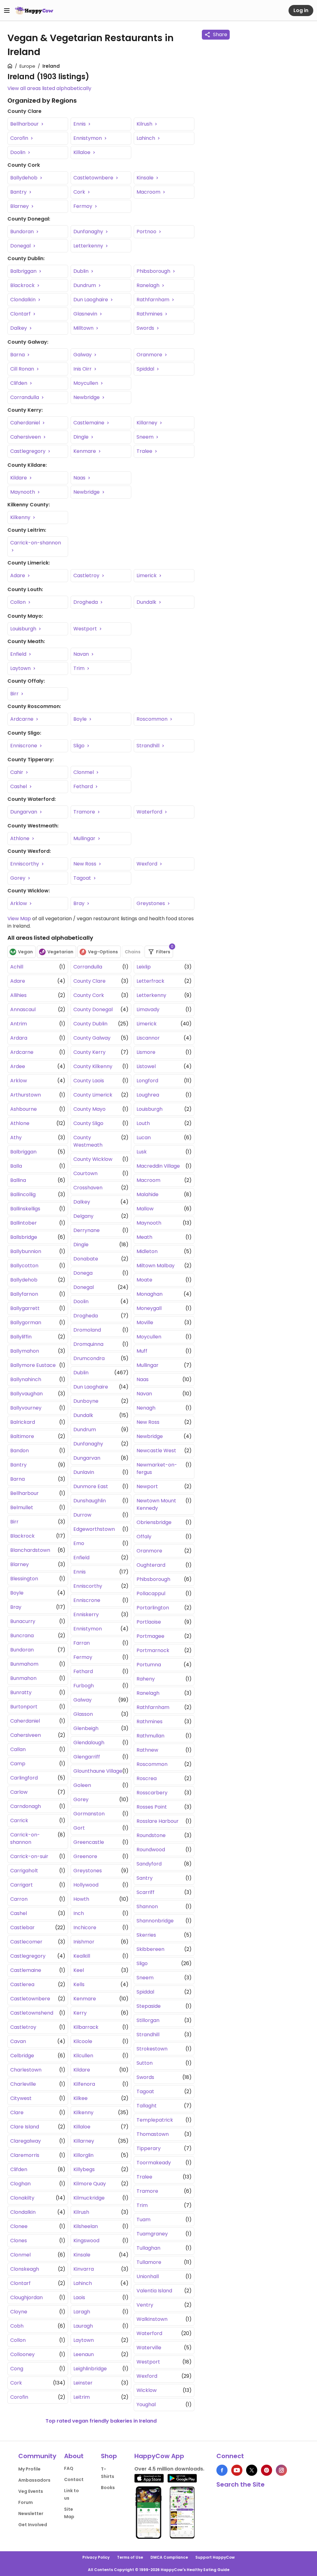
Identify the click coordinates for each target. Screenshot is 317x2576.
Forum (26, 2502)
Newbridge (87, 397)
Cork (80, 192)
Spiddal (146, 369)
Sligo (80, 746)
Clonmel (84, 772)
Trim (80, 668)
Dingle (82, 437)
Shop (109, 2456)
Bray (80, 903)
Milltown (84, 328)
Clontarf (21, 314)
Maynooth (23, 492)
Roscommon (153, 719)
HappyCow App (159, 2456)
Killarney (148, 423)
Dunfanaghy (89, 232)
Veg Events (31, 2491)
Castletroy (87, 575)
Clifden (19, 383)
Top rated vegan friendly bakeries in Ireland (101, 2421)
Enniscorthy (25, 864)
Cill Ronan (23, 369)
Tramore (85, 812)
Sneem (146, 437)
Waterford (150, 812)
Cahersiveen (26, 437)
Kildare (19, 478)
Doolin (18, 152)
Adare (18, 575)
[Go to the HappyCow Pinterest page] (267, 2470)
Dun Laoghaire (91, 300)
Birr (15, 694)
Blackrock (23, 285)
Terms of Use (130, 2557)
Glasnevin (86, 314)
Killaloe (83, 152)
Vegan (25, 952)
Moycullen (86, 383)
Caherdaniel (26, 423)
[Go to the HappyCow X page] (252, 2470)
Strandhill (149, 746)
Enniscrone (24, 746)
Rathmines (150, 314)
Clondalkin (24, 300)
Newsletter (31, 2514)
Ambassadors (34, 2480)
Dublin (82, 271)
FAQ (69, 2468)
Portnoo (147, 232)
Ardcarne (22, 719)
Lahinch (146, 138)
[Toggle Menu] (7, 11)
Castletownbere (94, 178)
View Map (19, 919)
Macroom (149, 192)
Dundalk (147, 602)
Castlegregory (28, 451)
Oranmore (150, 355)
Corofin (20, 138)
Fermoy (83, 206)
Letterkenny (89, 246)
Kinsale (146, 178)
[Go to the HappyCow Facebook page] (222, 2470)
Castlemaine (89, 423)
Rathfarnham (154, 300)
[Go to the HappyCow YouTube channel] (237, 2470)
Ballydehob (24, 178)
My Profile (29, 2469)
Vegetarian (60, 952)
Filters (165, 950)
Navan (82, 654)
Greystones (151, 903)
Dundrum (85, 285)
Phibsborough (154, 271)
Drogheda (86, 602)
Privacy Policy (96, 2557)
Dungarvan (24, 812)
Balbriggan (24, 271)
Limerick (147, 575)
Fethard (84, 786)
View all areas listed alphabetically (49, 88)
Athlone (20, 838)
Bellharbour (25, 124)
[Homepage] (34, 11)
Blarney (20, 206)
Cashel (19, 786)
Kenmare (85, 451)
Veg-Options (103, 952)
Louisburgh (24, 629)
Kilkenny (21, 517)
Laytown (21, 668)
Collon (19, 602)
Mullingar (85, 838)
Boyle (81, 719)
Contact (74, 2479)
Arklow (19, 903)
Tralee (145, 451)
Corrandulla (25, 397)
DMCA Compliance (169, 2557)
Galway (83, 355)
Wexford (148, 864)
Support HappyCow (215, 2557)
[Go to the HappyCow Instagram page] (281, 2470)
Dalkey (19, 328)
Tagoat (83, 878)
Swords (146, 328)
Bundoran (23, 232)
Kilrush (145, 124)
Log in (301, 10)
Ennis (80, 124)
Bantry (19, 192)
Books (108, 2488)
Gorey (18, 878)
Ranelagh (149, 285)
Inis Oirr (83, 369)
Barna (18, 355)
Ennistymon (88, 138)
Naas (80, 478)
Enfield (19, 654)
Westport (86, 629)
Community (37, 2456)
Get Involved (33, 2525)
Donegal (21, 246)
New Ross (85, 864)
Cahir (17, 772)
